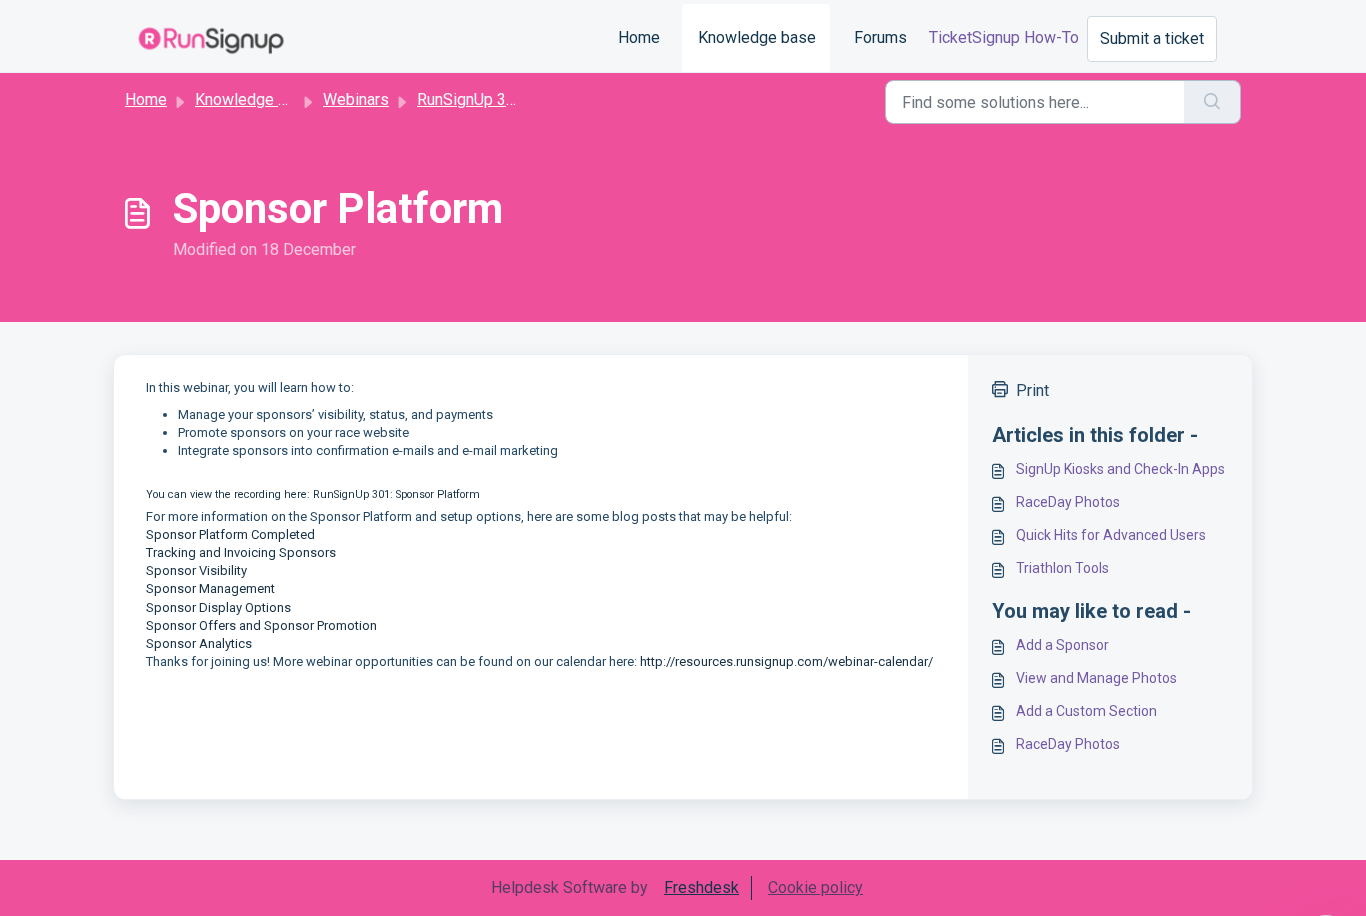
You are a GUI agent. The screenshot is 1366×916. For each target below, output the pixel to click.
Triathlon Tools (1062, 568)
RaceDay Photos (1068, 502)
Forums (880, 37)
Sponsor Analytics (199, 643)
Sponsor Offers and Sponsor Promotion (261, 625)
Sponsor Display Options (218, 607)
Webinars (356, 99)
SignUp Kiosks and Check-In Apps (1120, 469)
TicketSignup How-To (1004, 37)
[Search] (1212, 102)
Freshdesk (701, 887)
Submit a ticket (1152, 38)
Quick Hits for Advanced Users (1111, 535)
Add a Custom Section (1086, 711)
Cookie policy (815, 887)
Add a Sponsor (1062, 645)
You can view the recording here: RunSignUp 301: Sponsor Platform (313, 494)
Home (639, 37)
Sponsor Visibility (196, 570)
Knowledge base (757, 37)
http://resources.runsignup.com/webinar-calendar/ (786, 661)
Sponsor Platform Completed (230, 534)
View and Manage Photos (1096, 678)
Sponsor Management (210, 588)
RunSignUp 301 (470, 99)
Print (1032, 390)
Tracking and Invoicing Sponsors (241, 552)
